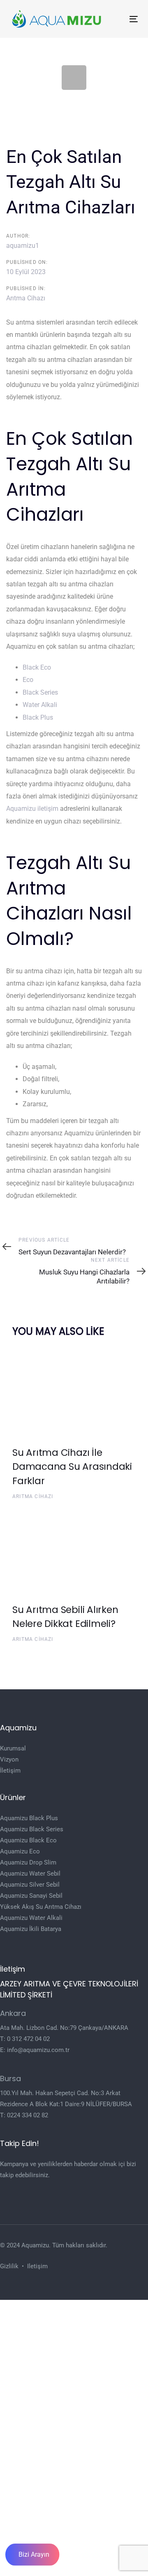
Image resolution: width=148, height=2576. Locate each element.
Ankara (13, 2013)
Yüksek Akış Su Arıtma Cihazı (41, 1907)
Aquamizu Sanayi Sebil (31, 1896)
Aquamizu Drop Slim (28, 1862)
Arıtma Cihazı (26, 298)
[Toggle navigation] (117, 19)
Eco (28, 680)
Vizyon (9, 1759)
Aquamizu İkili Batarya (31, 1929)
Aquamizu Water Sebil (30, 1874)
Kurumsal (13, 1748)
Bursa (10, 2078)
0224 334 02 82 (28, 2115)
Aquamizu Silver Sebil (30, 1885)
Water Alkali (40, 705)
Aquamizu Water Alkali (31, 1918)
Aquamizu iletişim (32, 809)
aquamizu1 (23, 246)
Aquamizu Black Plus (29, 1818)
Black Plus (38, 717)
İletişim (10, 1771)
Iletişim (37, 2266)
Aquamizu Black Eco (28, 1840)
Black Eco (37, 667)
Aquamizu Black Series (32, 1829)
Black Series (40, 692)
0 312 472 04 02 (28, 2039)
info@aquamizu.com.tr (38, 2050)
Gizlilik (9, 2266)
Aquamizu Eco (20, 1851)
